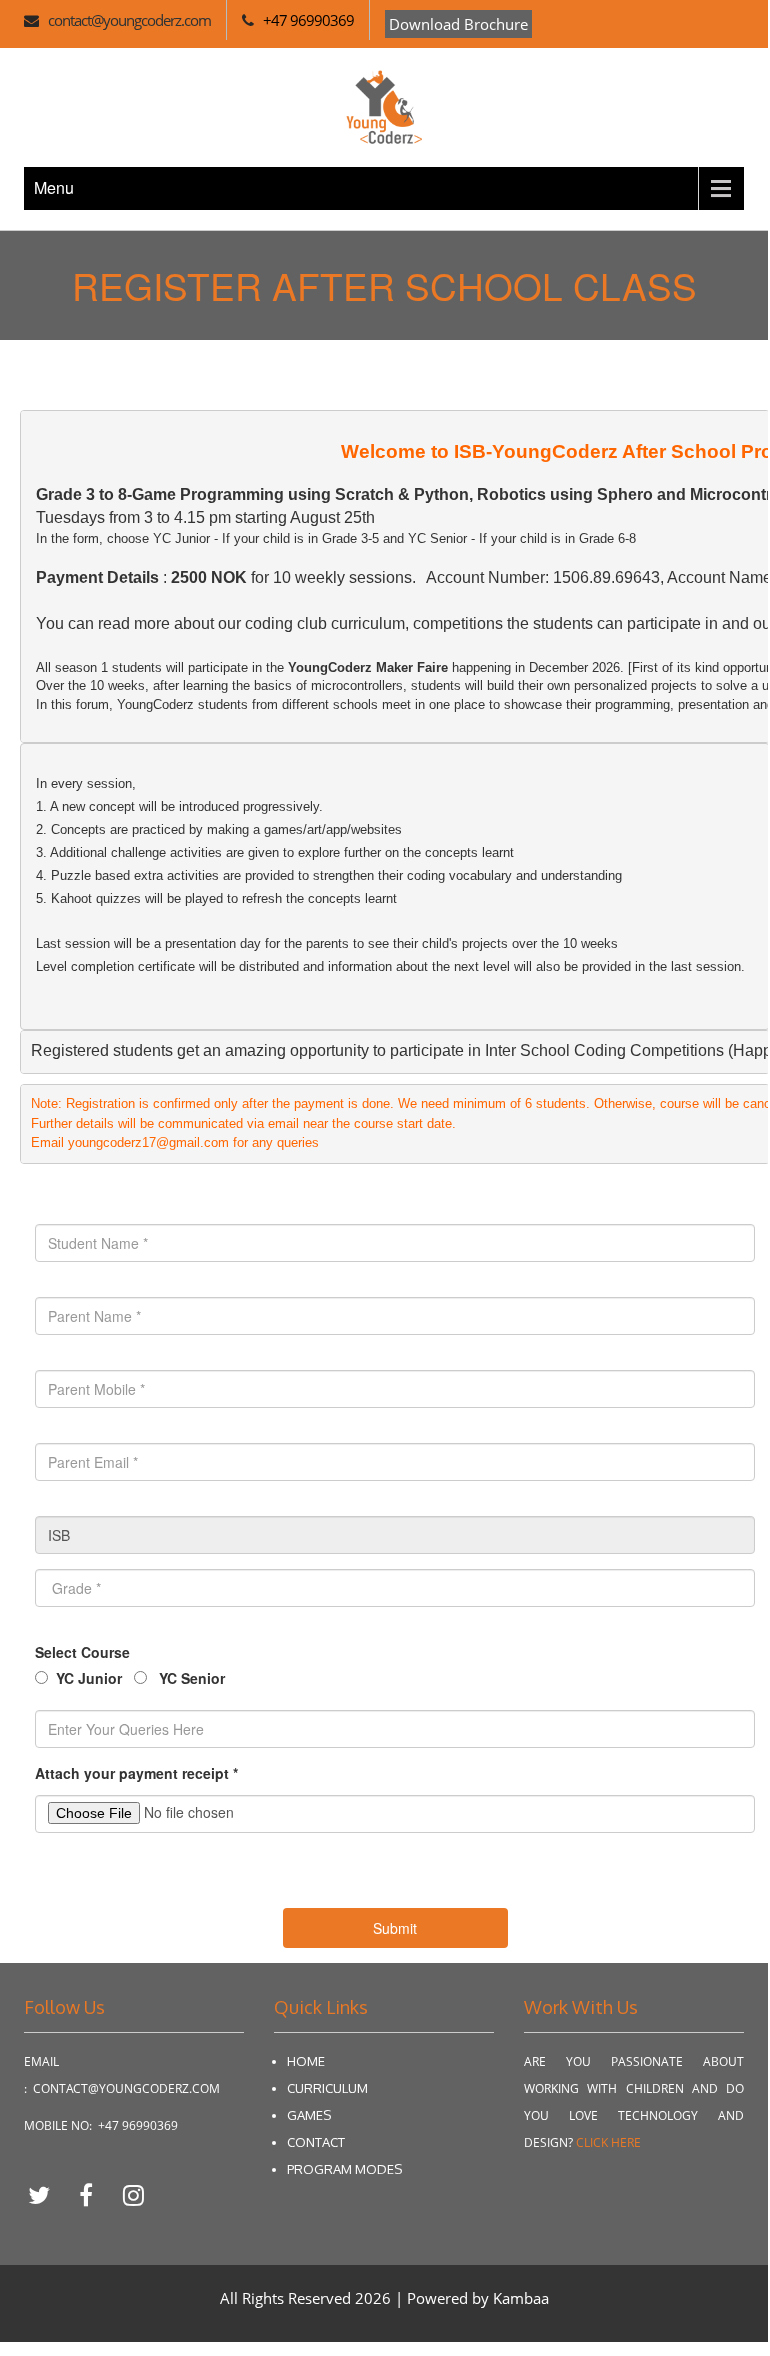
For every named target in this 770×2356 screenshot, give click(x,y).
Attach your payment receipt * (136, 1773)
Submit (395, 1928)
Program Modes (344, 2169)
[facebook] (93, 2194)
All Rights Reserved (287, 2298)
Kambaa (521, 2298)
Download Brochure (458, 24)
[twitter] (46, 2194)
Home (306, 2061)
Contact (316, 2142)
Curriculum (327, 2088)
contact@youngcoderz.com (129, 20)
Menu (54, 187)
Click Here (608, 2142)
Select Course (82, 1652)
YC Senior (190, 1678)
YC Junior (89, 1678)
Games (309, 2115)
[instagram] (133, 2194)
